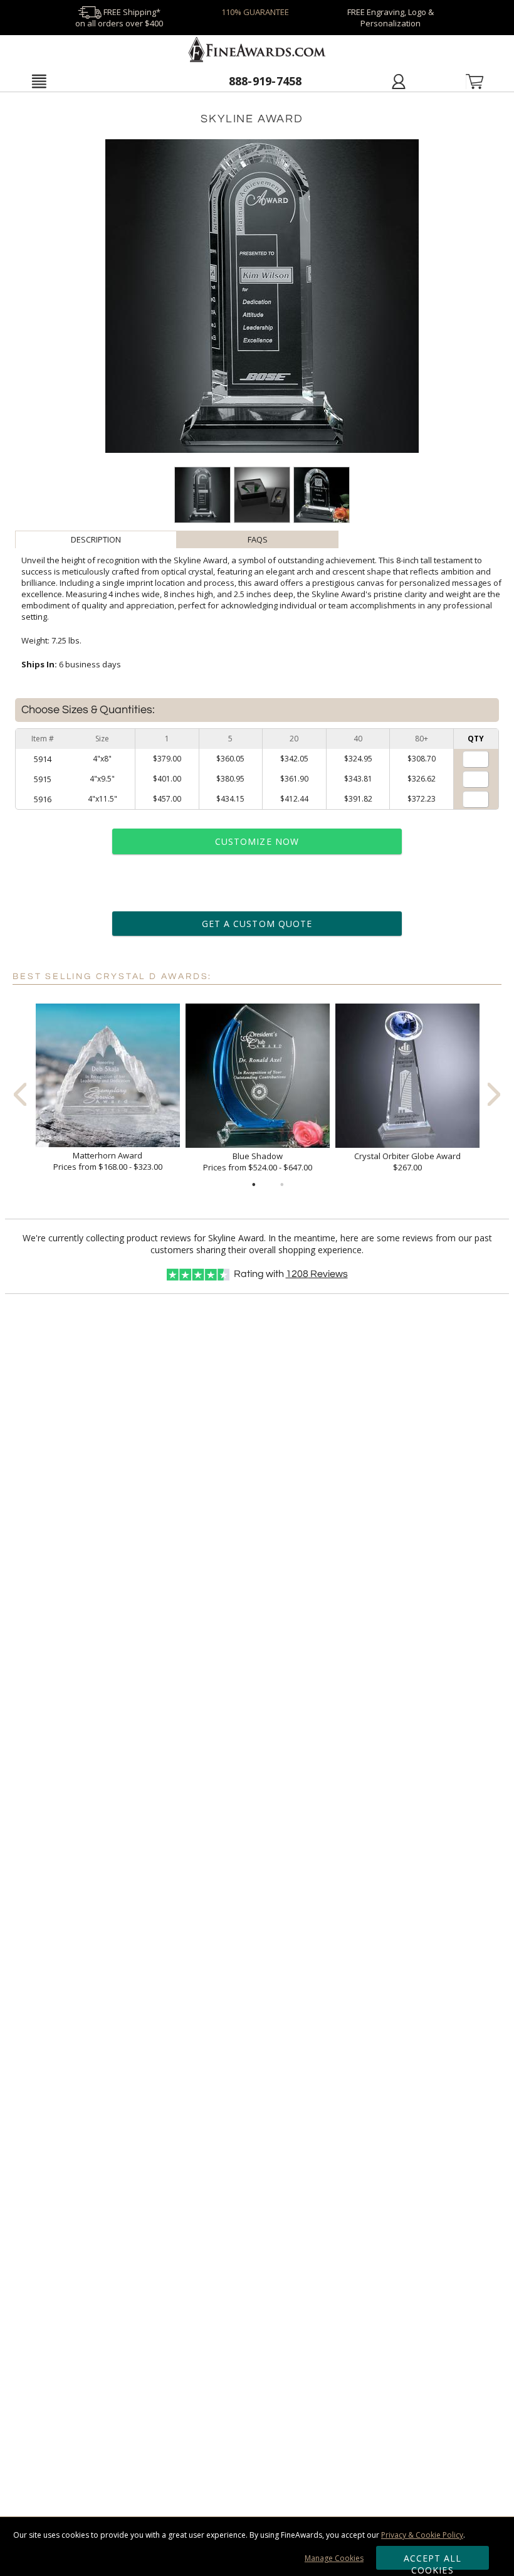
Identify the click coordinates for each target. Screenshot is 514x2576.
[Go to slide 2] (282, 1185)
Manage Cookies (334, 2558)
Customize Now (257, 841)
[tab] (96, 539)
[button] (39, 81)
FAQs (258, 539)
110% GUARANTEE (255, 12)
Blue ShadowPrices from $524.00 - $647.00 (258, 1162)
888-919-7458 (265, 81)
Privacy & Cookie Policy (422, 2535)
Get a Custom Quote (257, 924)
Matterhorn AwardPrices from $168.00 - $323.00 (108, 1161)
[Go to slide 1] (254, 1185)
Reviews (317, 1274)
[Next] (494, 1094)
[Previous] (20, 1094)
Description (96, 539)
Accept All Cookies (433, 2561)
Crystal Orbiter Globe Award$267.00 (407, 1162)
